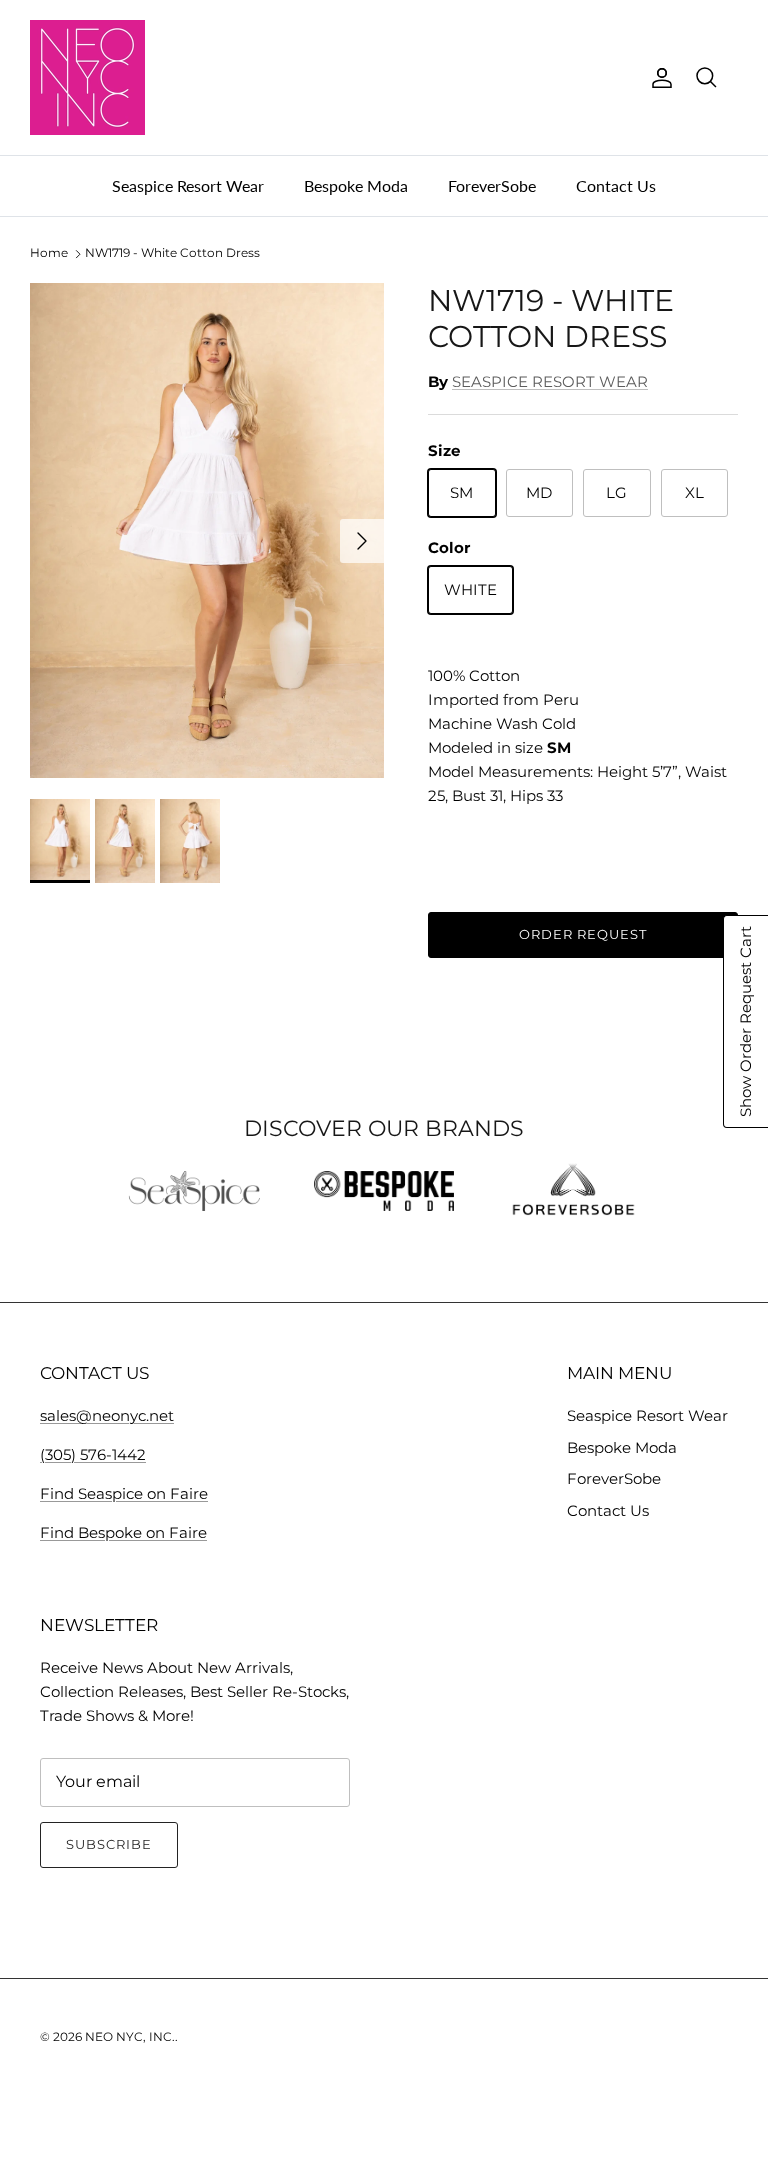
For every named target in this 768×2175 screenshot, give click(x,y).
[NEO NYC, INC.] (87, 77)
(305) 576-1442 (93, 1454)
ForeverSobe (492, 185)
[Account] (658, 78)
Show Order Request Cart (745, 1021)
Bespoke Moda (356, 185)
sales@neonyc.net (107, 1415)
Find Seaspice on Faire (124, 1493)
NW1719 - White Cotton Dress (172, 253)
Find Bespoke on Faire (123, 1532)
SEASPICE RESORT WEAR (550, 381)
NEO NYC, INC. (130, 2036)
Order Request (583, 934)
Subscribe (109, 1844)
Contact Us (616, 185)
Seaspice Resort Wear (188, 185)
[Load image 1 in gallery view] (207, 531)
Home (49, 253)
